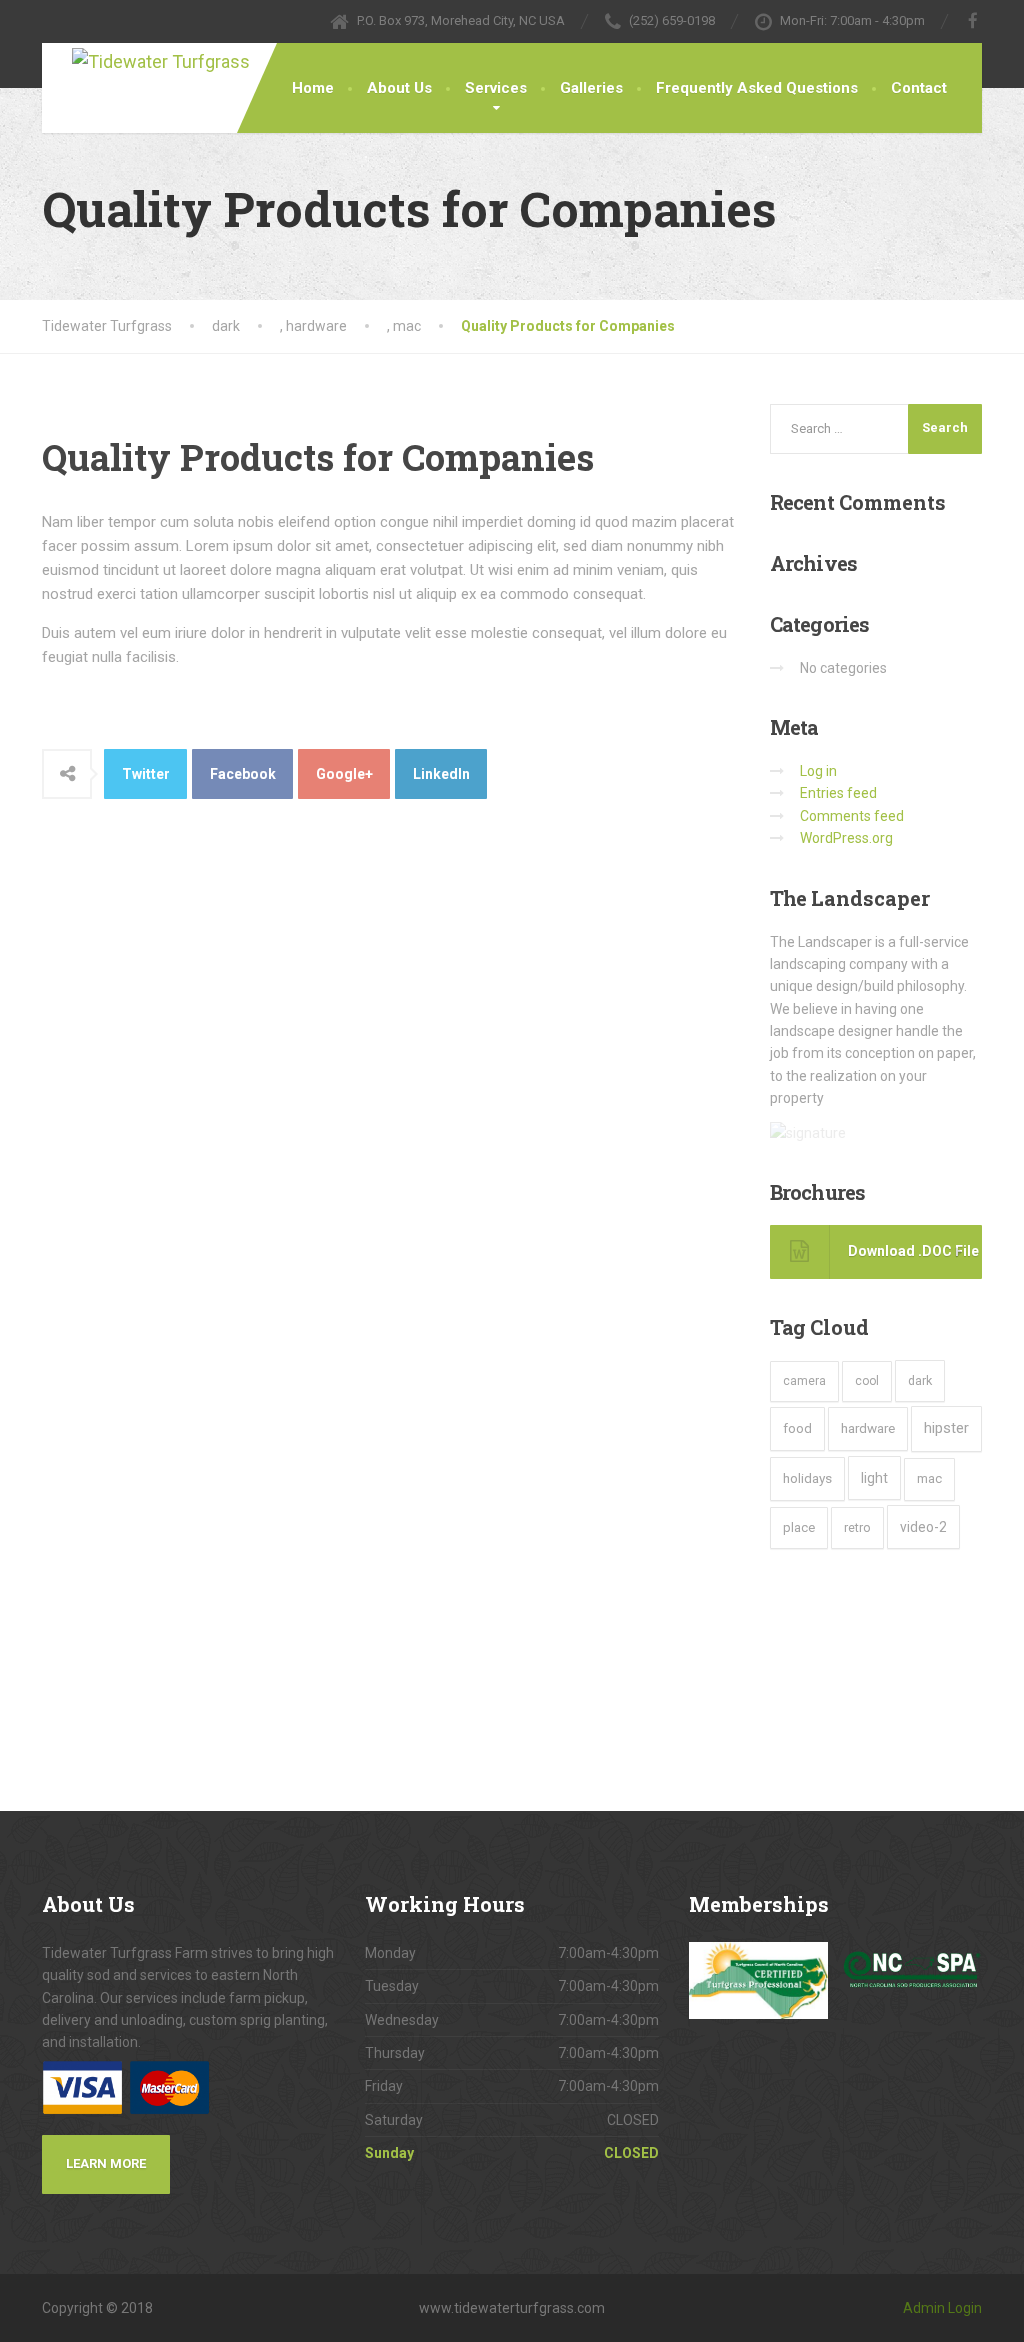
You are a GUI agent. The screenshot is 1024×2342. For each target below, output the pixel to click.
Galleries (591, 88)
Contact (919, 88)
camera (804, 1381)
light (874, 1478)
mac (929, 1478)
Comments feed (852, 816)
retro (857, 1527)
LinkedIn (441, 774)
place (799, 1527)
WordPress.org (846, 838)
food (797, 1428)
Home (313, 88)
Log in (818, 771)
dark (920, 1380)
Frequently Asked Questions (757, 88)
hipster (946, 1428)
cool (867, 1381)
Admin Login (942, 2308)
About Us (399, 88)
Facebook (243, 774)
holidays (807, 1478)
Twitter (146, 774)
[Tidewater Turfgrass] (182, 60)
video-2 (923, 1527)
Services (496, 88)
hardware (868, 1428)
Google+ (344, 774)
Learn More (106, 2163)
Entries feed (838, 793)
